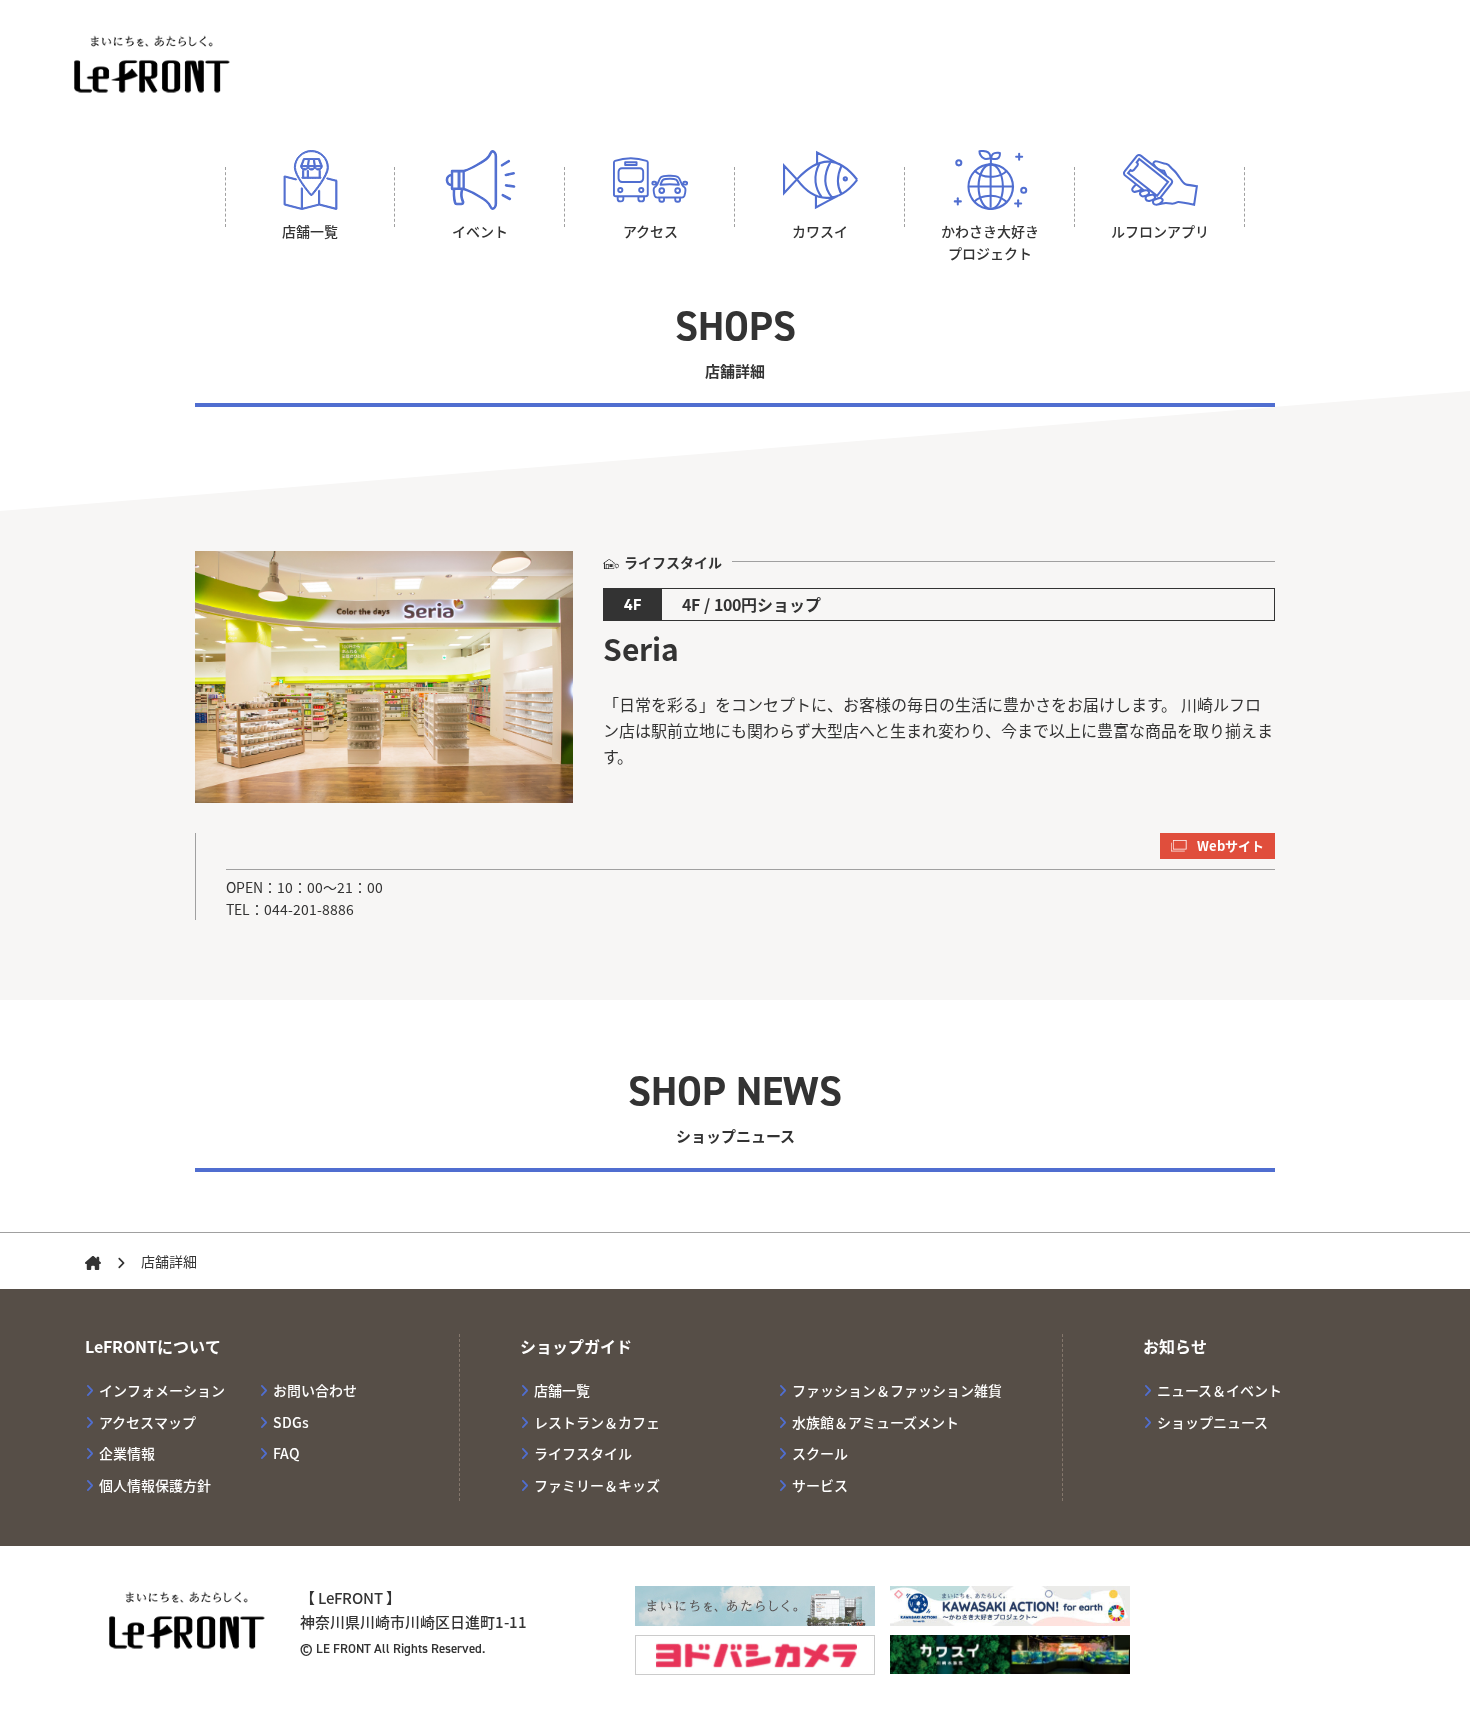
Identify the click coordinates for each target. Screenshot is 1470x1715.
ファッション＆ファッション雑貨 (897, 1390)
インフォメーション (162, 1390)
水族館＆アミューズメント (875, 1422)
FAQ (286, 1453)
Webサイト (1230, 845)
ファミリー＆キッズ (597, 1485)
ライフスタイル (583, 1453)
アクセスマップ (147, 1422)
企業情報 (127, 1453)
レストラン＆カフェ (597, 1422)
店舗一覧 (562, 1390)
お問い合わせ (315, 1390)
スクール (820, 1453)
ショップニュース (1212, 1422)
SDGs (291, 1422)
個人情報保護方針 (155, 1485)
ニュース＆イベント (1219, 1390)
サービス (820, 1485)
